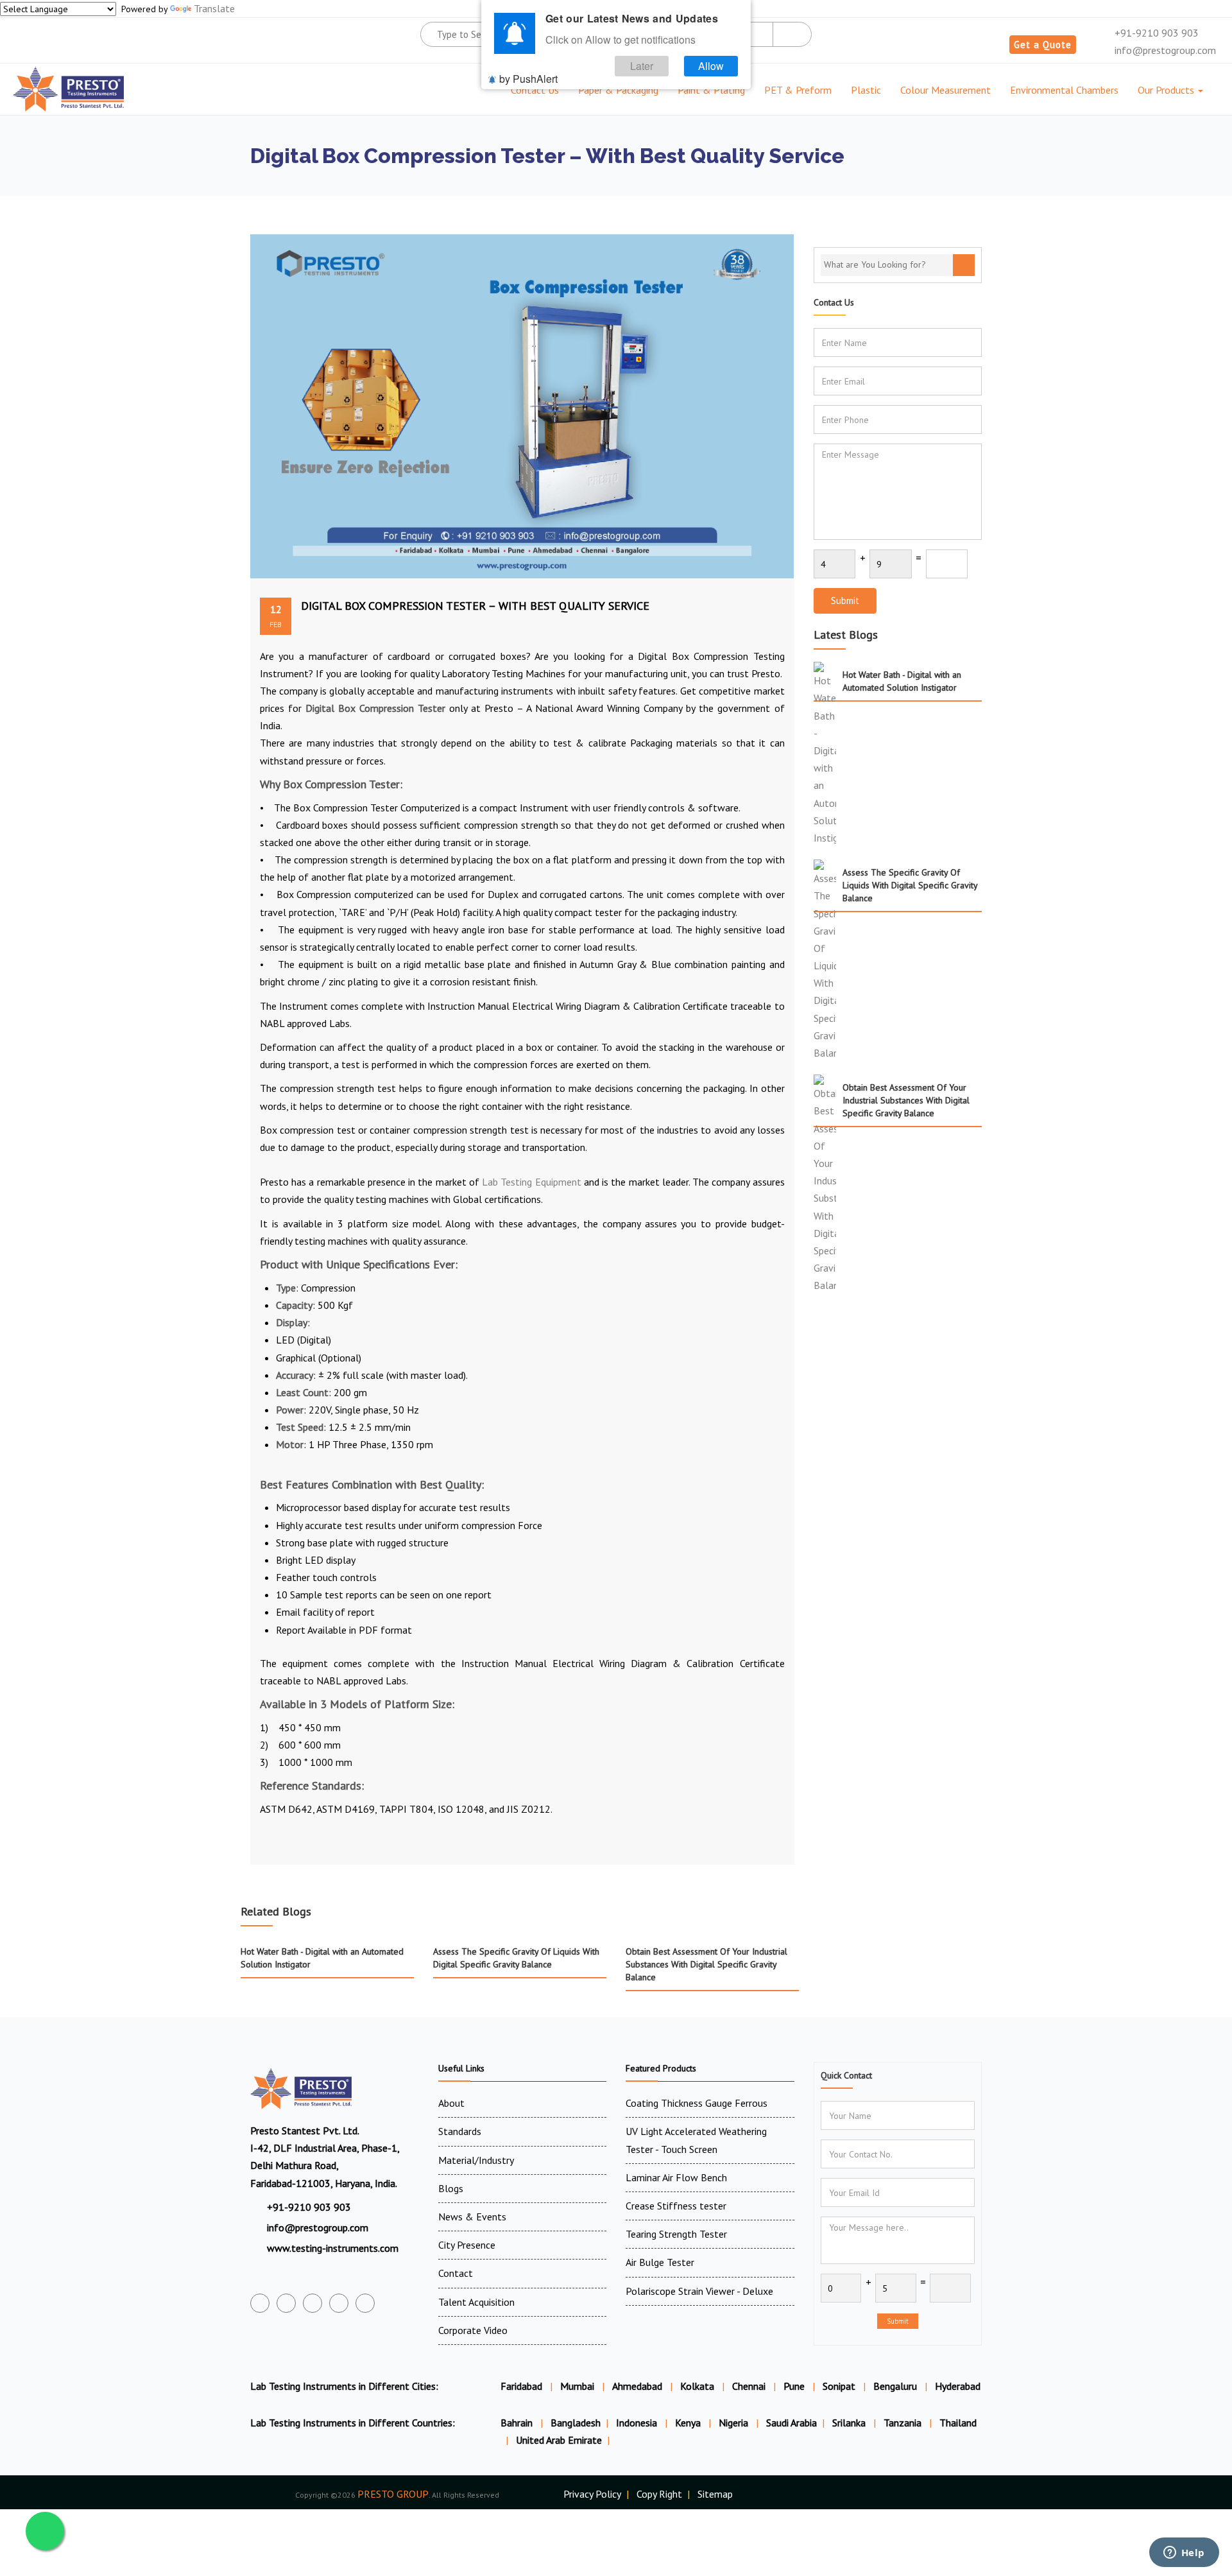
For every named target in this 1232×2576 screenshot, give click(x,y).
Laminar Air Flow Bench (676, 2177)
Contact (456, 2273)
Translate (214, 8)
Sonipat (839, 2386)
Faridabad (521, 2386)
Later (642, 66)
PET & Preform (798, 90)
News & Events (472, 2217)
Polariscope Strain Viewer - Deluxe (699, 2291)
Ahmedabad (637, 2386)
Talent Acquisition (476, 2302)
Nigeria (735, 2423)
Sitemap (715, 2494)
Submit (845, 601)
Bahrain (518, 2423)
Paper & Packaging (618, 90)
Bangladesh (576, 2423)
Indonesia (638, 2423)
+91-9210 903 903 (1155, 33)
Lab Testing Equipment (531, 1182)
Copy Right (659, 2494)
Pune (794, 2386)
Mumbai (577, 2386)
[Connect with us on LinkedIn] (339, 2303)
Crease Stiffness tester (676, 2206)
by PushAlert (528, 79)
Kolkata (697, 2386)
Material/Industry (476, 2160)
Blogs (451, 2188)
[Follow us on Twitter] (286, 2303)
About (451, 2103)
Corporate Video (473, 2330)
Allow (711, 66)
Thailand (958, 2423)
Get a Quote (1043, 45)
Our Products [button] (1167, 90)
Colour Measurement (945, 90)
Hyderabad (958, 2386)
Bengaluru (895, 2386)
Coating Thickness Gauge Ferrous (697, 2103)
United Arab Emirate (559, 2440)
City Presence (467, 2245)
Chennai (749, 2386)
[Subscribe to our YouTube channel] (312, 2303)
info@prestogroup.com (1164, 50)
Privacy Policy (592, 2494)
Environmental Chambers (1064, 90)
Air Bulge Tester (660, 2262)
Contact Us (535, 90)
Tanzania (904, 2423)
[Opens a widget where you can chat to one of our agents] (1184, 2554)
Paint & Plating (711, 90)
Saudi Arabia (791, 2423)
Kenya (689, 2423)
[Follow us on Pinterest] (365, 2303)
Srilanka (850, 2423)
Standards (460, 2131)
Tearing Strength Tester (676, 2234)
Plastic (866, 90)
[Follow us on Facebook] (260, 2303)
